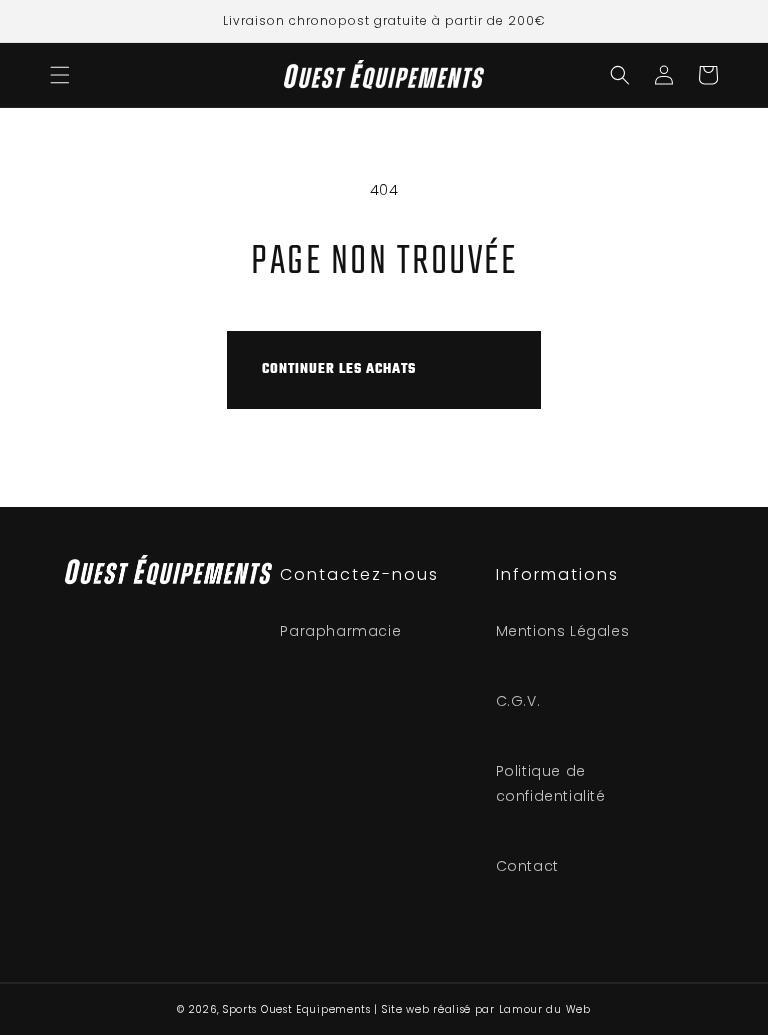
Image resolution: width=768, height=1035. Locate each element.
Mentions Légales (563, 631)
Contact (527, 866)
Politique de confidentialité (551, 783)
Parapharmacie (340, 631)
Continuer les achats (339, 369)
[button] (60, 75)
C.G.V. (518, 701)
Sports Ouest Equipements (297, 1009)
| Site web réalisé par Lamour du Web (482, 1009)
